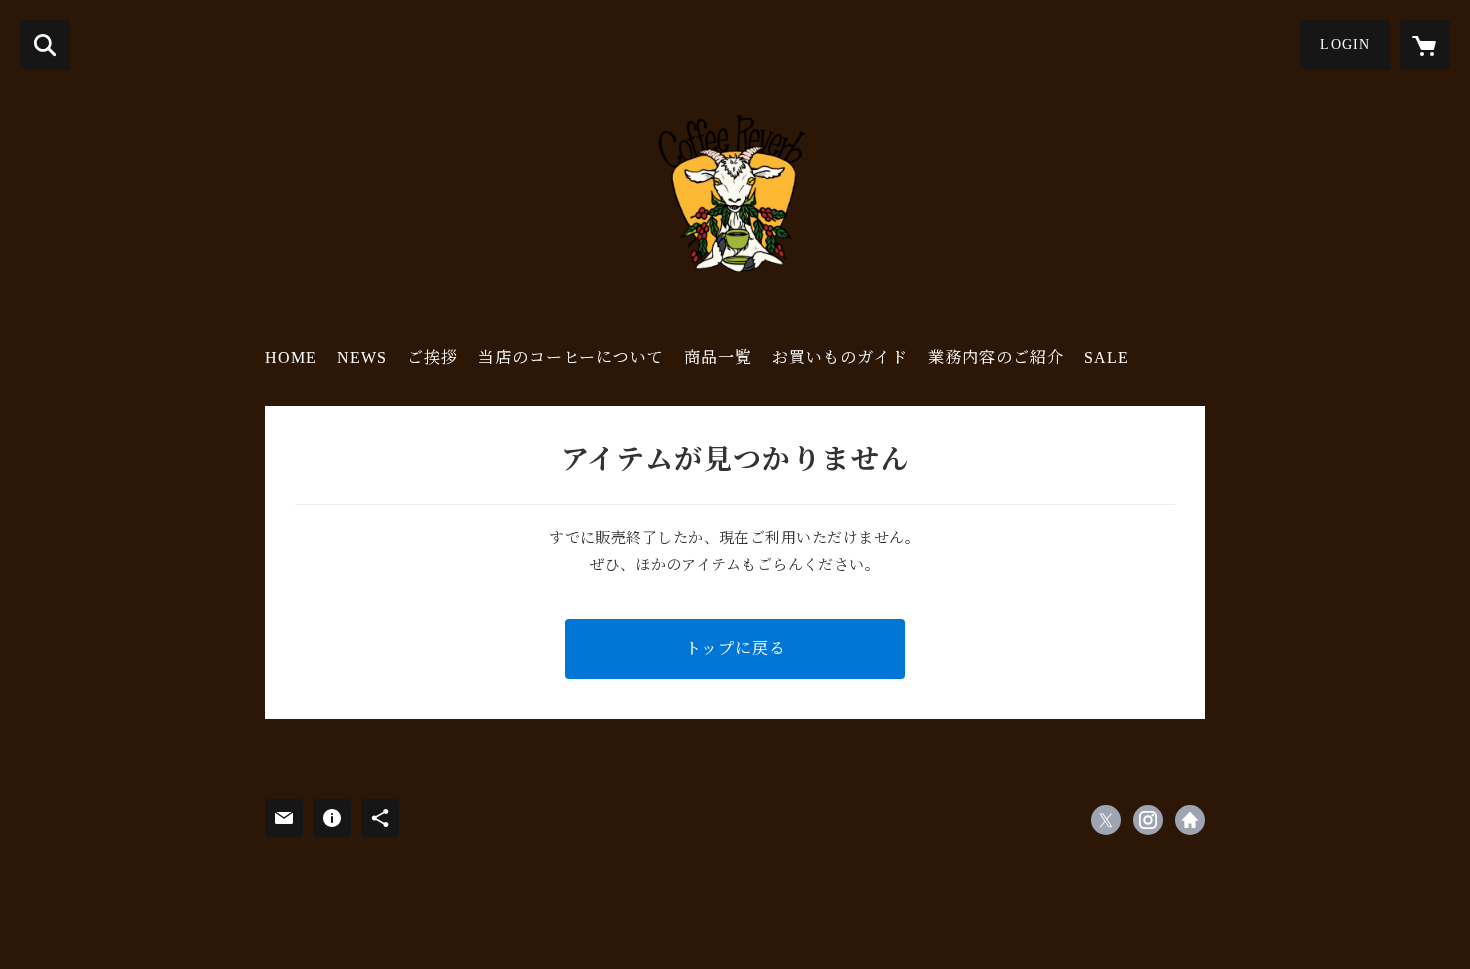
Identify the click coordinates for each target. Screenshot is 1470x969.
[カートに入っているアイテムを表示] (1425, 45)
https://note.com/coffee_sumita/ (1190, 820)
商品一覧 (718, 357)
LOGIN (1345, 44)
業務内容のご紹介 (996, 357)
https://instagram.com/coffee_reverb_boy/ (1148, 820)
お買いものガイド (840, 357)
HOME (291, 357)
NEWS (362, 357)
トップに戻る (735, 648)
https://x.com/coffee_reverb (1106, 820)
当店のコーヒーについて (571, 357)
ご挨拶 (432, 357)
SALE (1106, 357)
